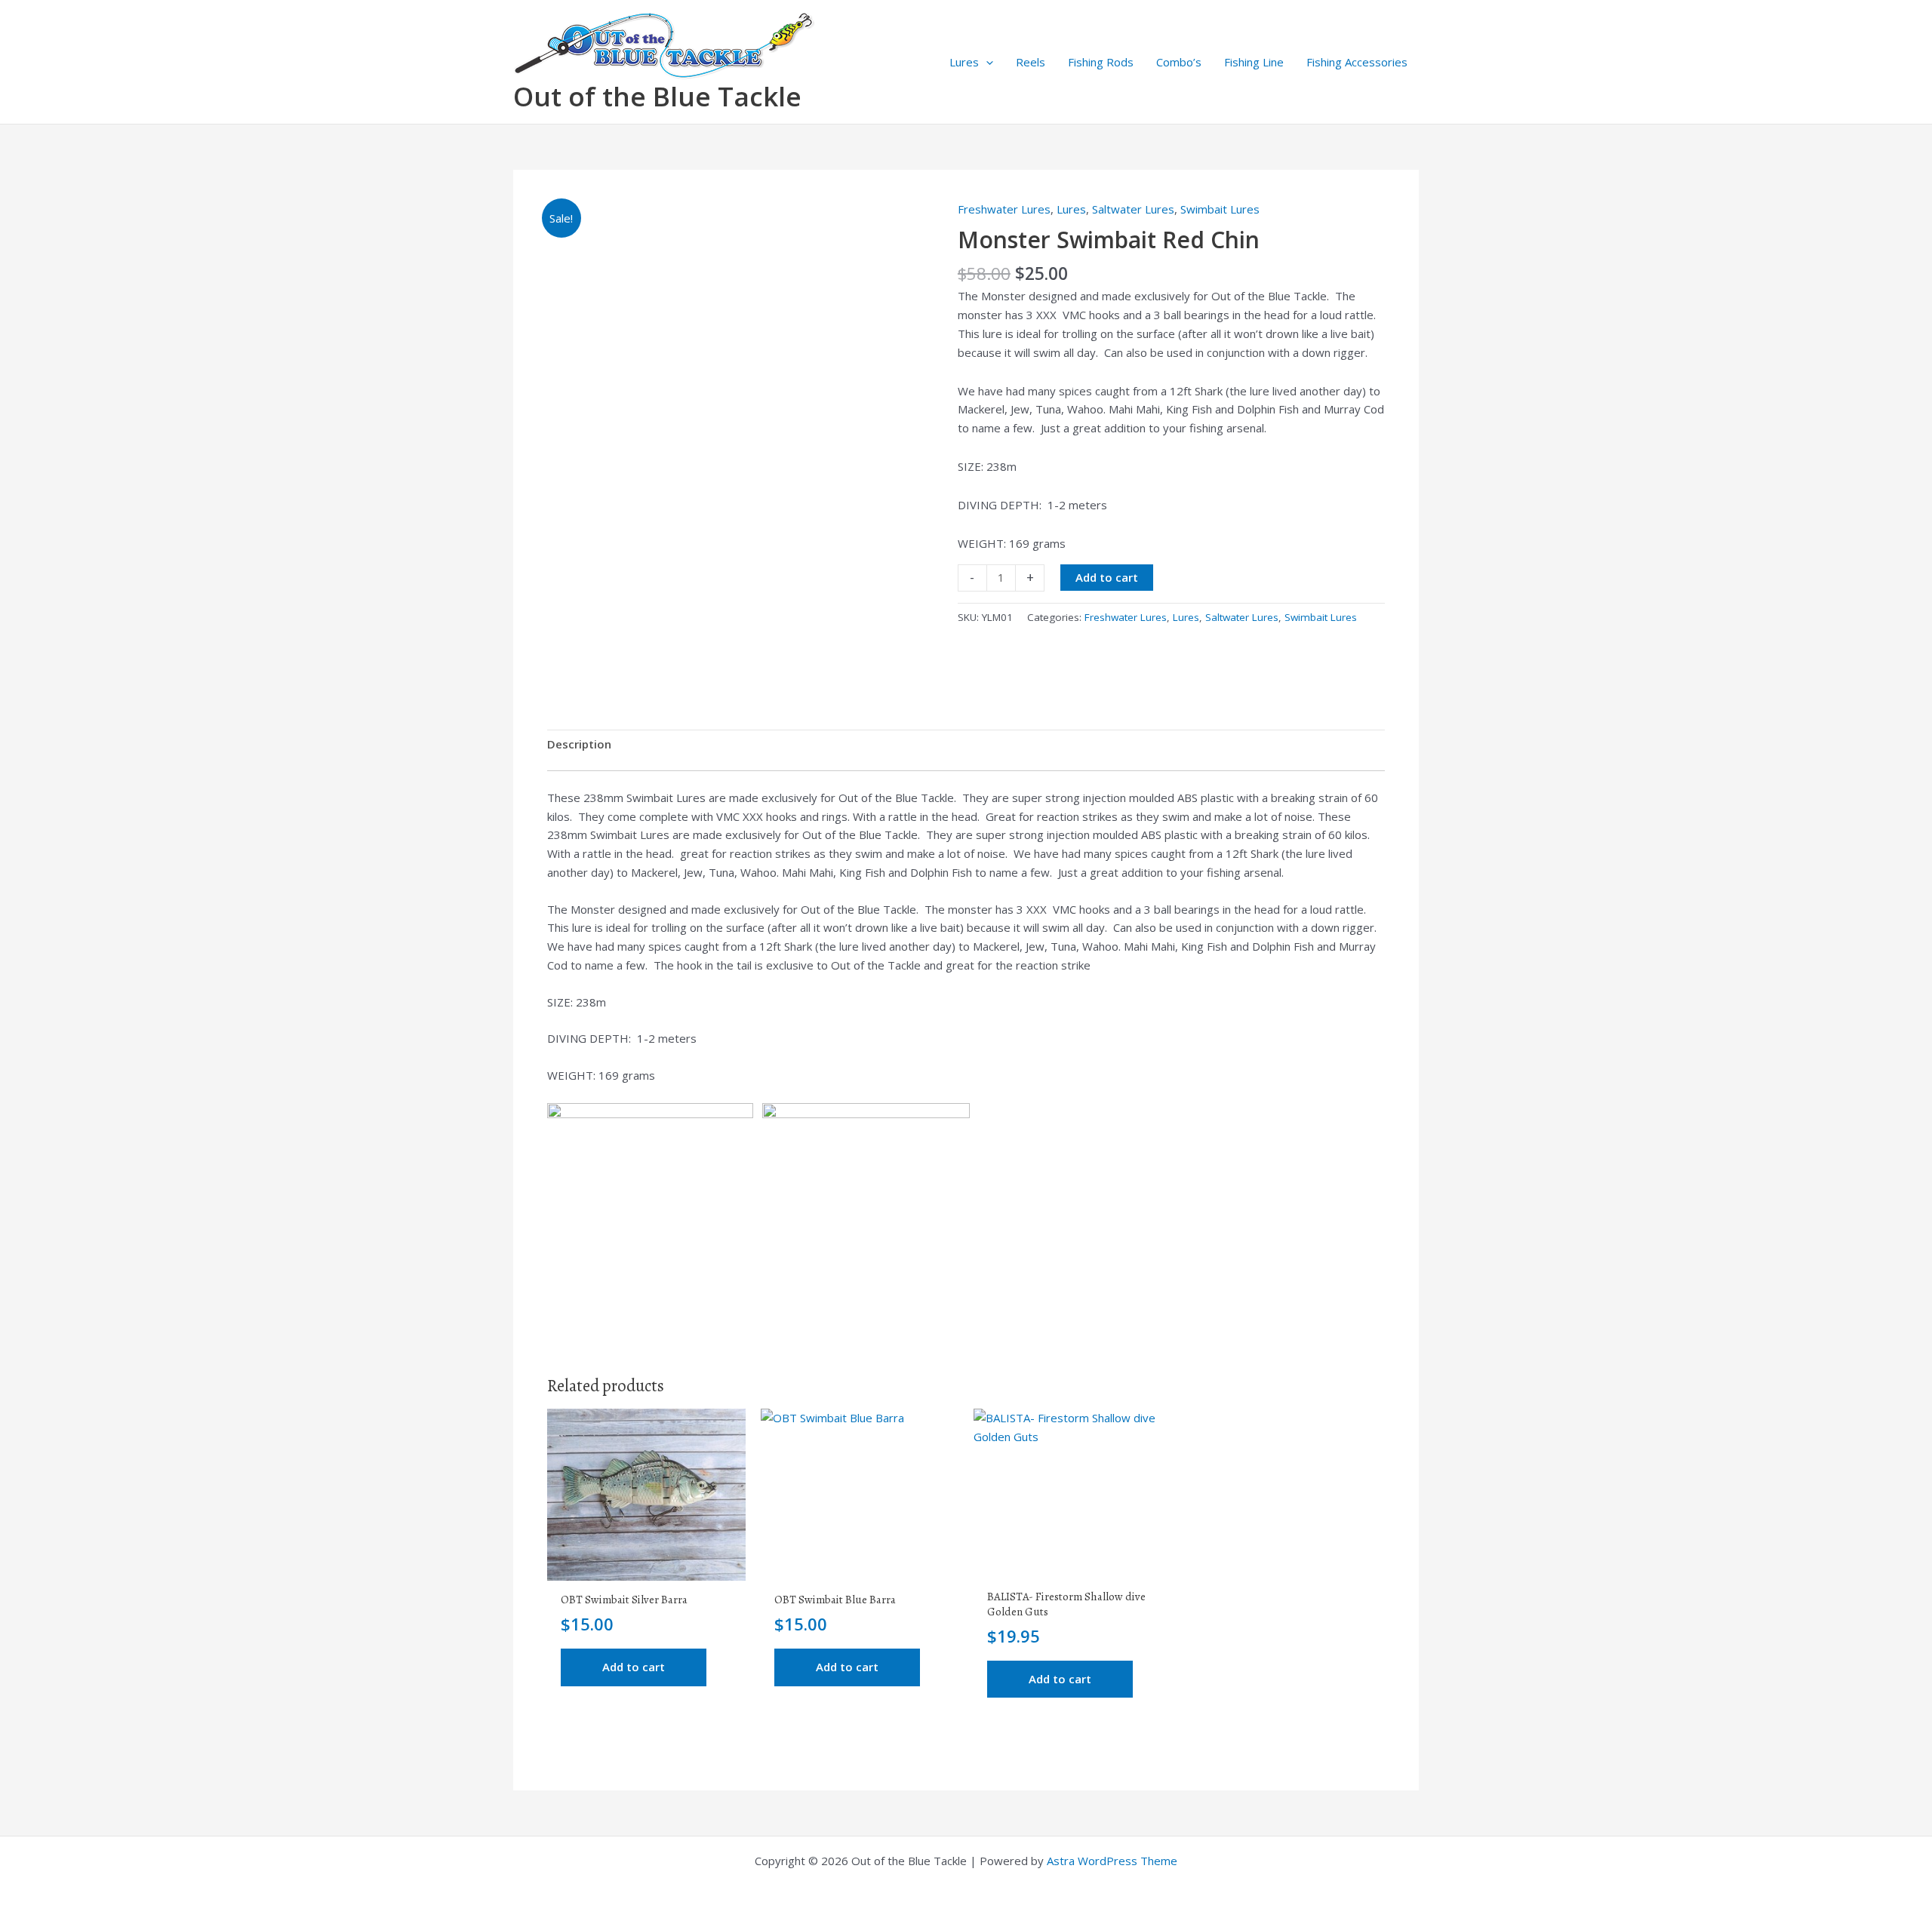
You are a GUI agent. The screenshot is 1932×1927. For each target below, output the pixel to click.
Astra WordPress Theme (1112, 1861)
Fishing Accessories (1357, 62)
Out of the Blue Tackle (657, 96)
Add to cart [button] (634, 1667)
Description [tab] (579, 744)
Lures (964, 62)
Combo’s (1179, 62)
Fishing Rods (1101, 62)
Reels (1031, 62)
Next (921, 647)
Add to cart (1107, 577)
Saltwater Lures (1133, 209)
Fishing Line (1254, 62)
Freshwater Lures (1004, 209)
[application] (986, 62)
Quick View (646, 1567)
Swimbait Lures (1220, 209)
